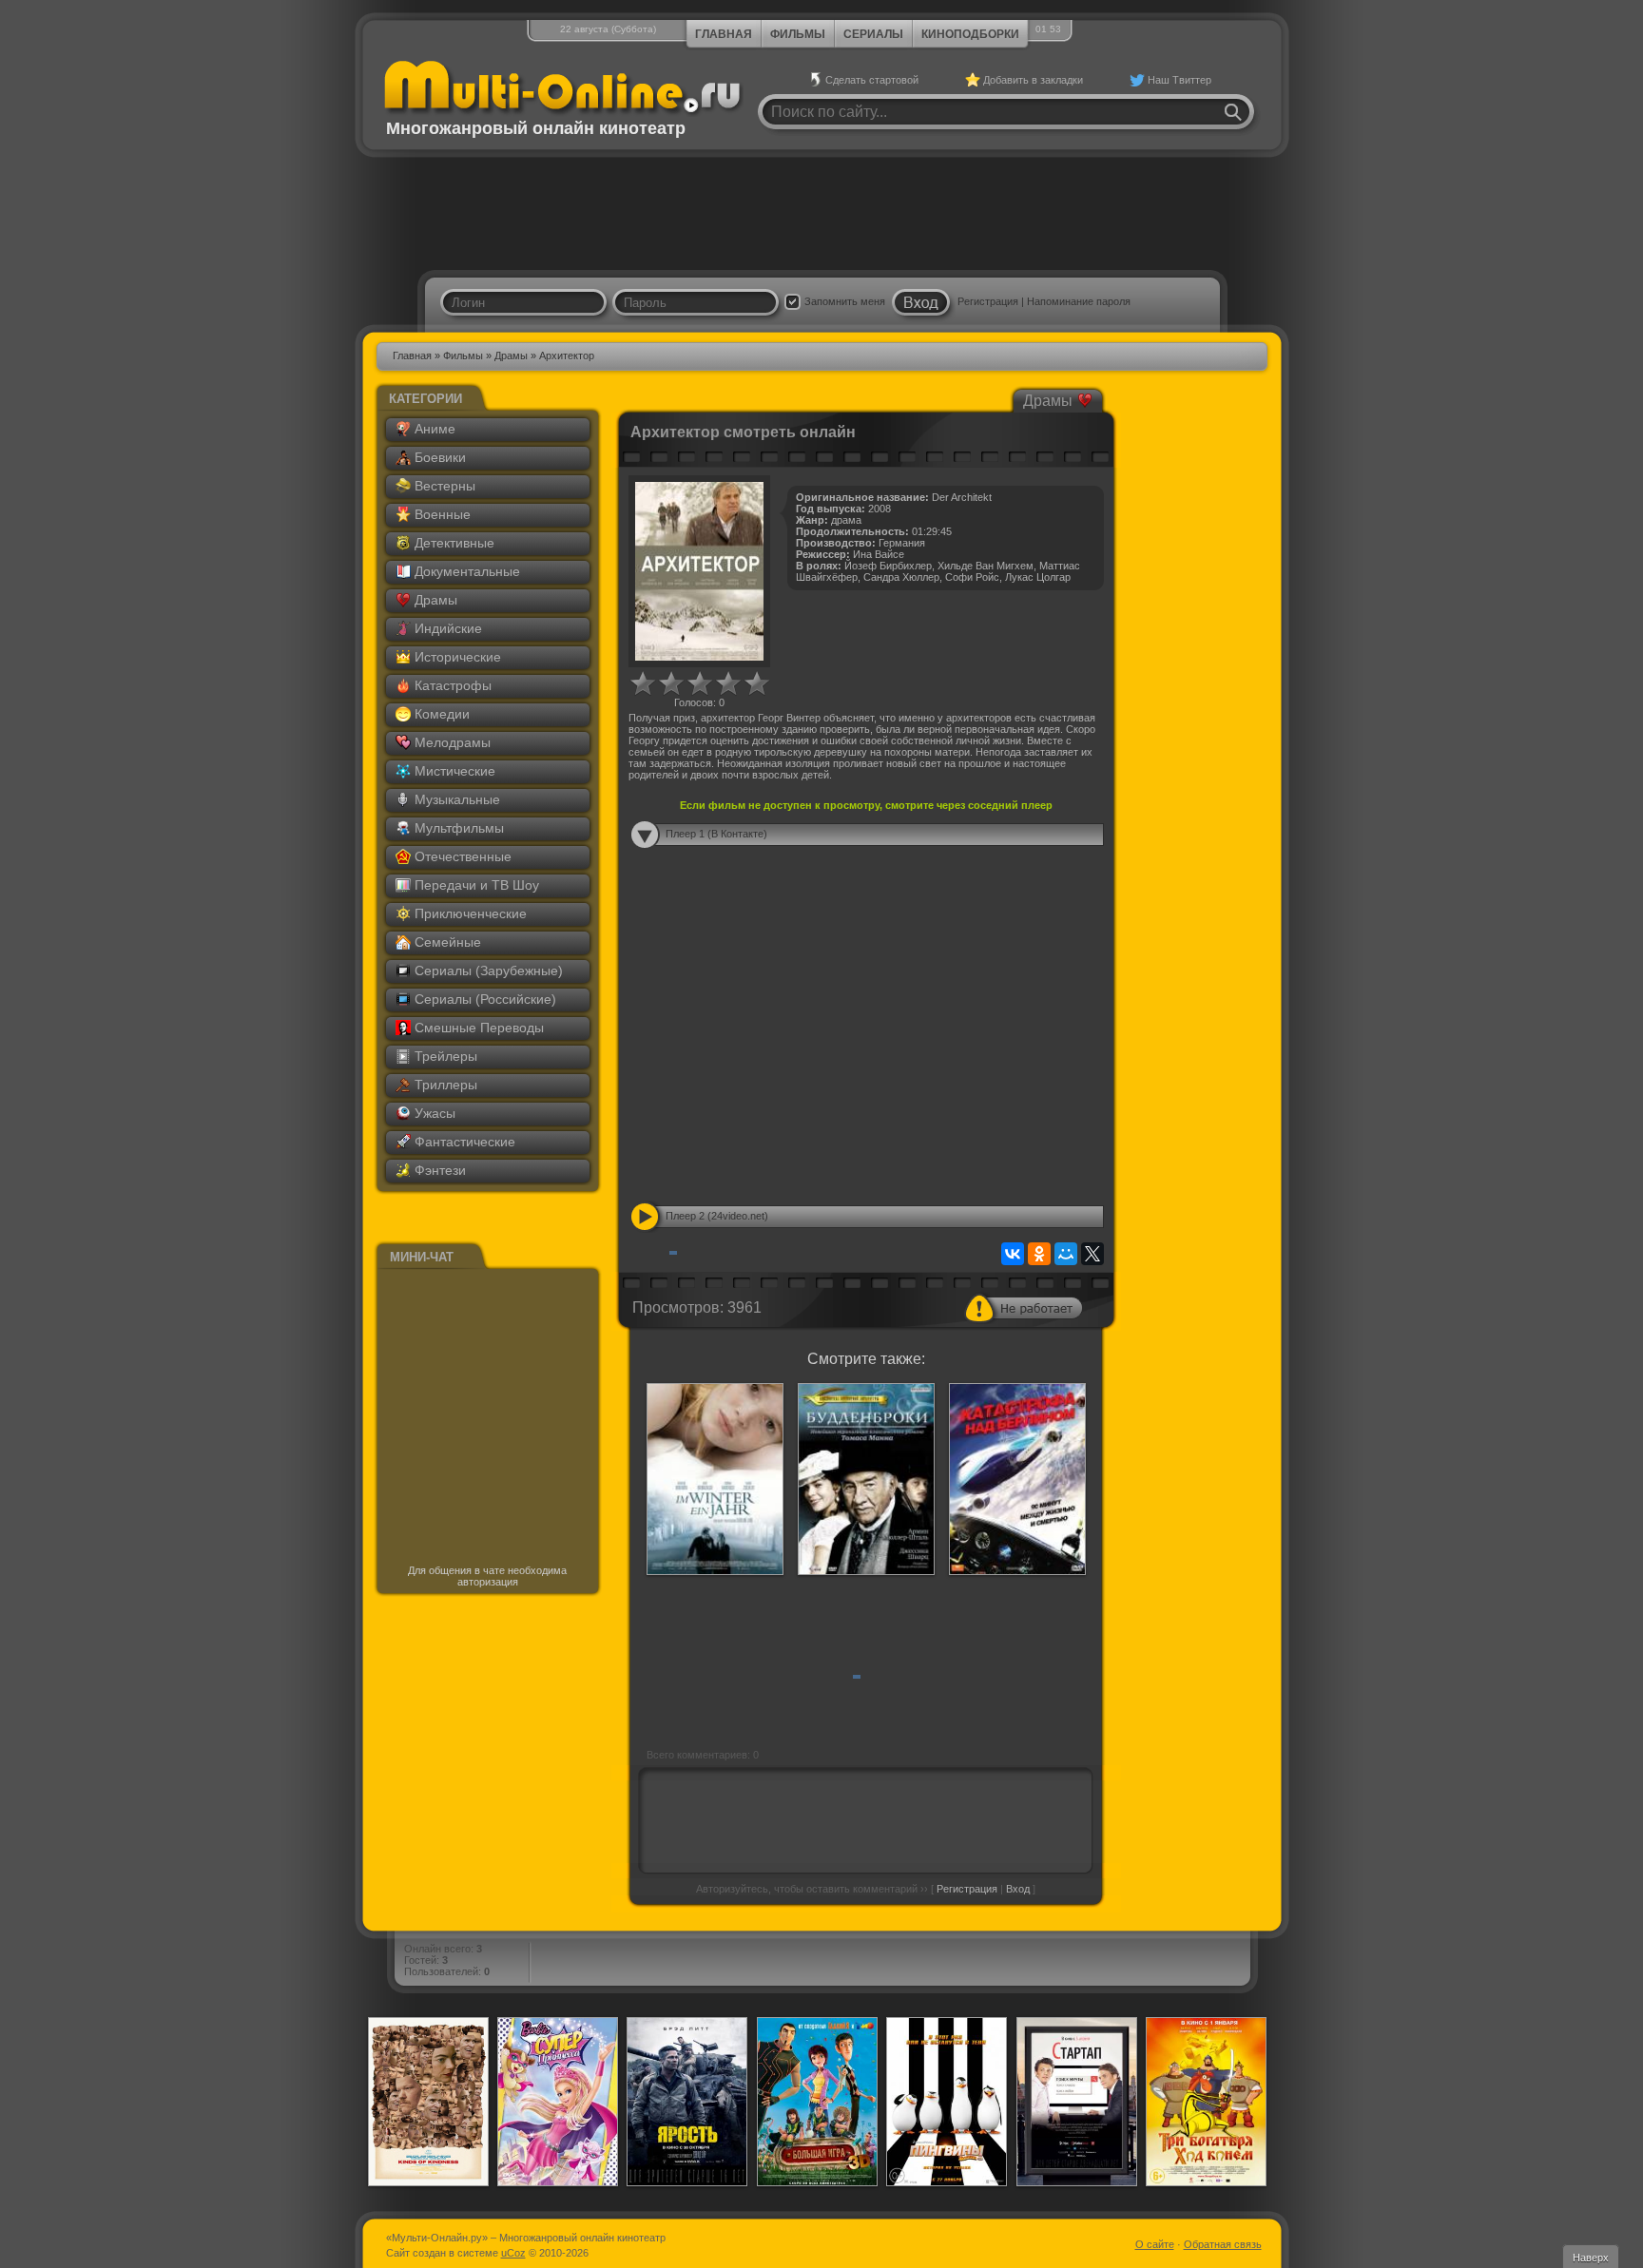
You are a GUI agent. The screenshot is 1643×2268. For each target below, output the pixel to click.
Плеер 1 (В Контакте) (716, 834)
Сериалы (873, 34)
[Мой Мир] (1066, 1254)
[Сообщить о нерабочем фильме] (1024, 1308)
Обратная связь (1223, 2244)
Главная (724, 34)
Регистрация (988, 301)
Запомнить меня (845, 301)
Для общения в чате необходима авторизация (487, 1576)
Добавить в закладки (1033, 80)
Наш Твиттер (1179, 80)
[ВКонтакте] (1013, 1254)
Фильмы (798, 34)
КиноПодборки (970, 34)
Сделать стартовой (872, 80)
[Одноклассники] (1039, 1254)
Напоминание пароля (1079, 301)
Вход (1018, 1889)
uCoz (513, 2253)
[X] (1092, 1254)
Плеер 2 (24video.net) (717, 1216)
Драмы (511, 356)
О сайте (1155, 2244)
